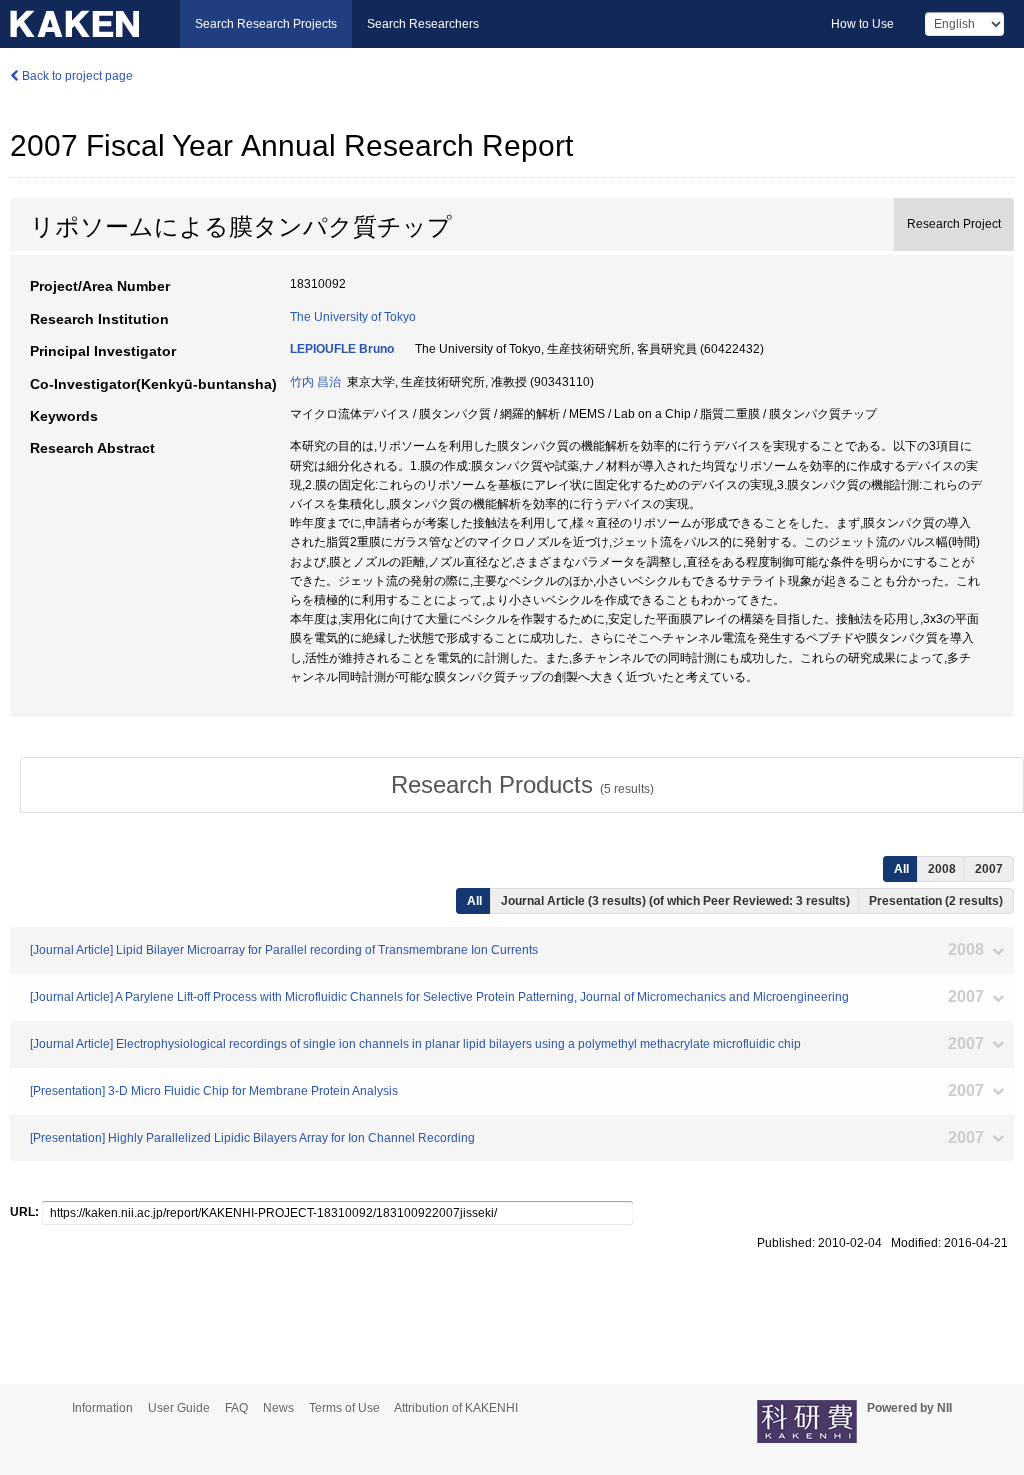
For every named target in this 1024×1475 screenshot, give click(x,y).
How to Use (862, 24)
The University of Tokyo (353, 317)
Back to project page (76, 76)
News (278, 1408)
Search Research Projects (266, 24)
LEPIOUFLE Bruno (342, 349)
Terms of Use (344, 1408)
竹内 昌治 (315, 382)
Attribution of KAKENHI (456, 1408)
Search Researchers (423, 24)
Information (102, 1408)
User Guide (179, 1408)
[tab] (522, 785)
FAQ (236, 1408)
